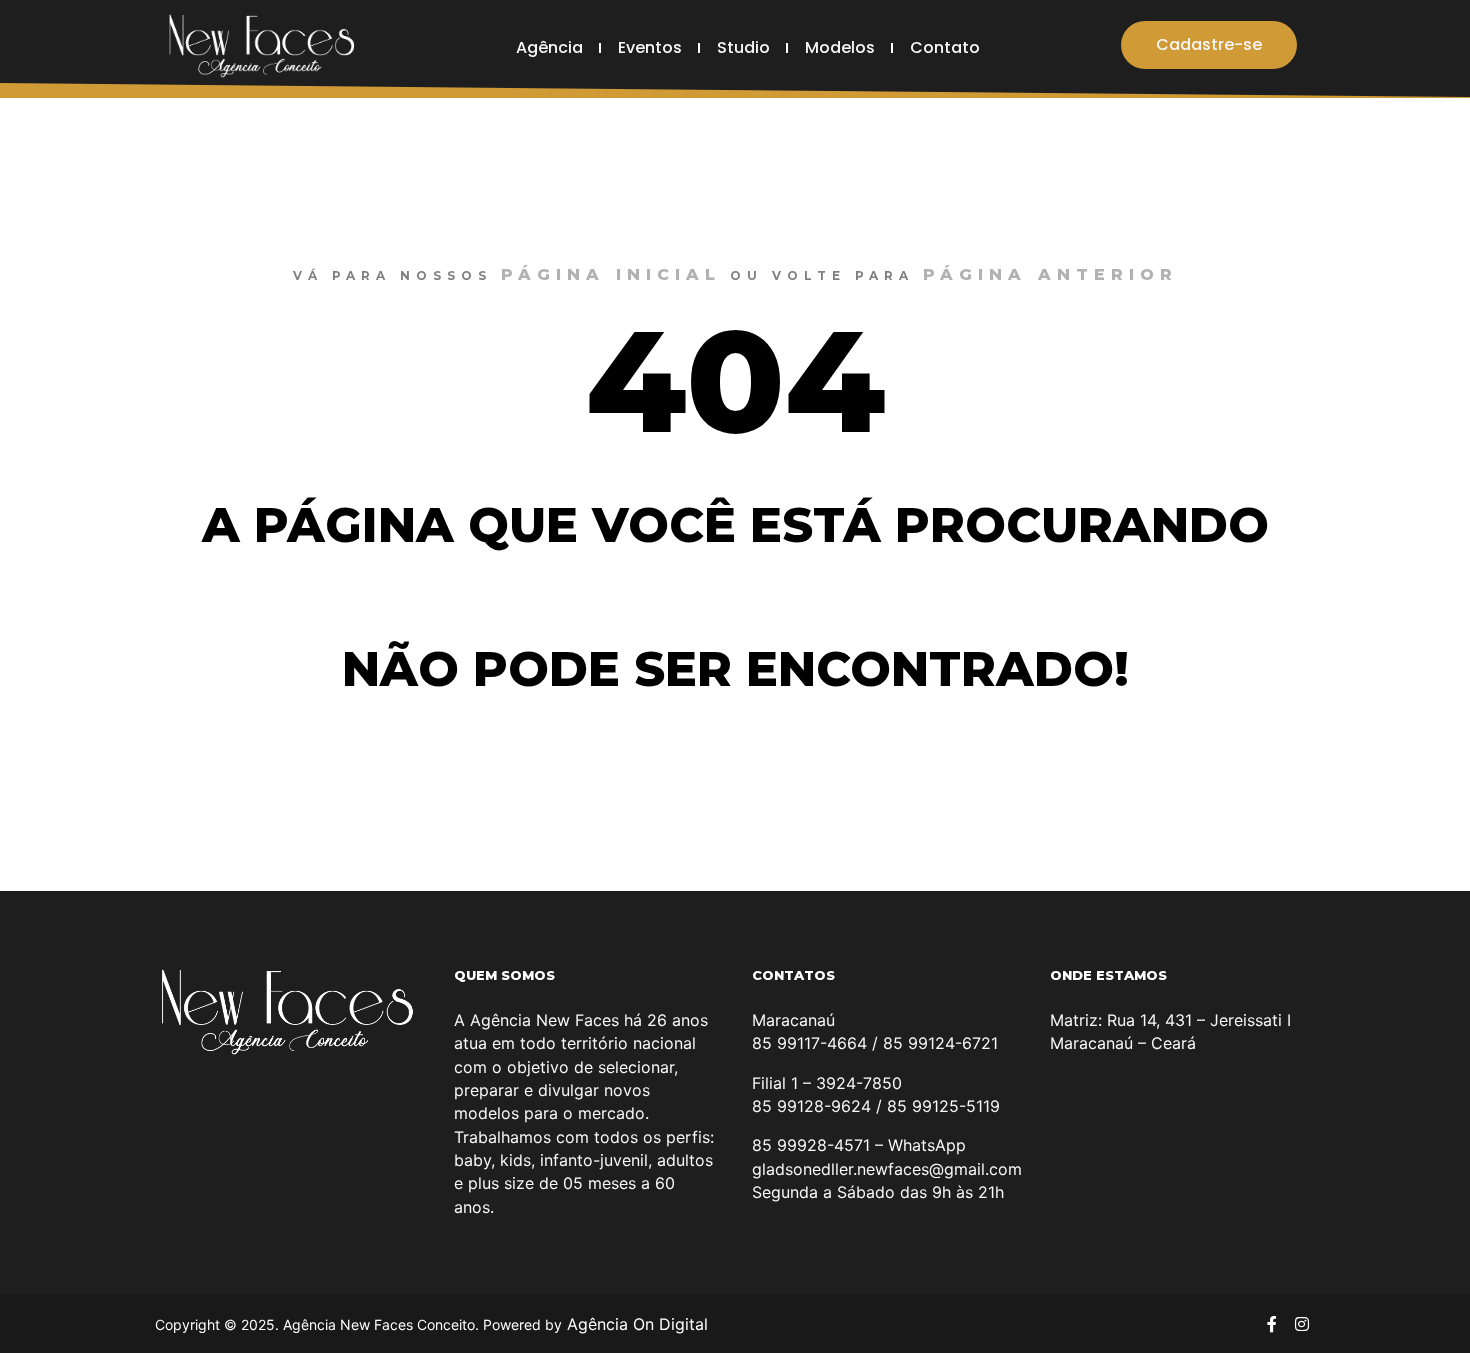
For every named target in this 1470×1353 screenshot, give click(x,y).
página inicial (611, 274)
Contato (945, 47)
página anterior (1050, 274)
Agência (549, 47)
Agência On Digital (635, 1324)
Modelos (840, 47)
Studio (743, 47)
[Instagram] (1302, 1324)
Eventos (650, 47)
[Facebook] (1272, 1324)
